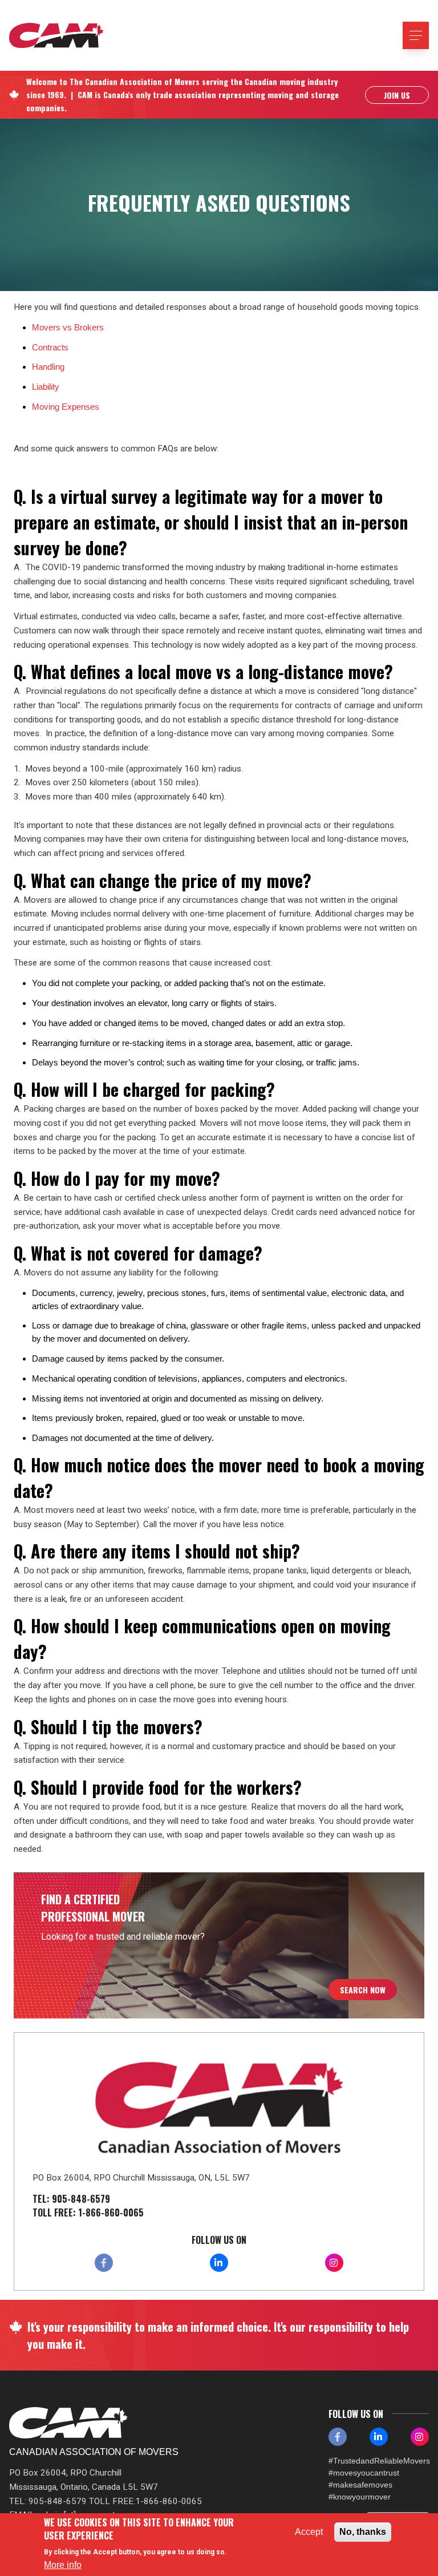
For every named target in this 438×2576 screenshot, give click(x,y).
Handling (48, 367)
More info (63, 2565)
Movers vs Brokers (68, 327)
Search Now (363, 1990)
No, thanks (363, 2532)
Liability (46, 387)
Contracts (50, 347)
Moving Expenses (66, 407)
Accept (309, 2532)
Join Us (397, 95)
